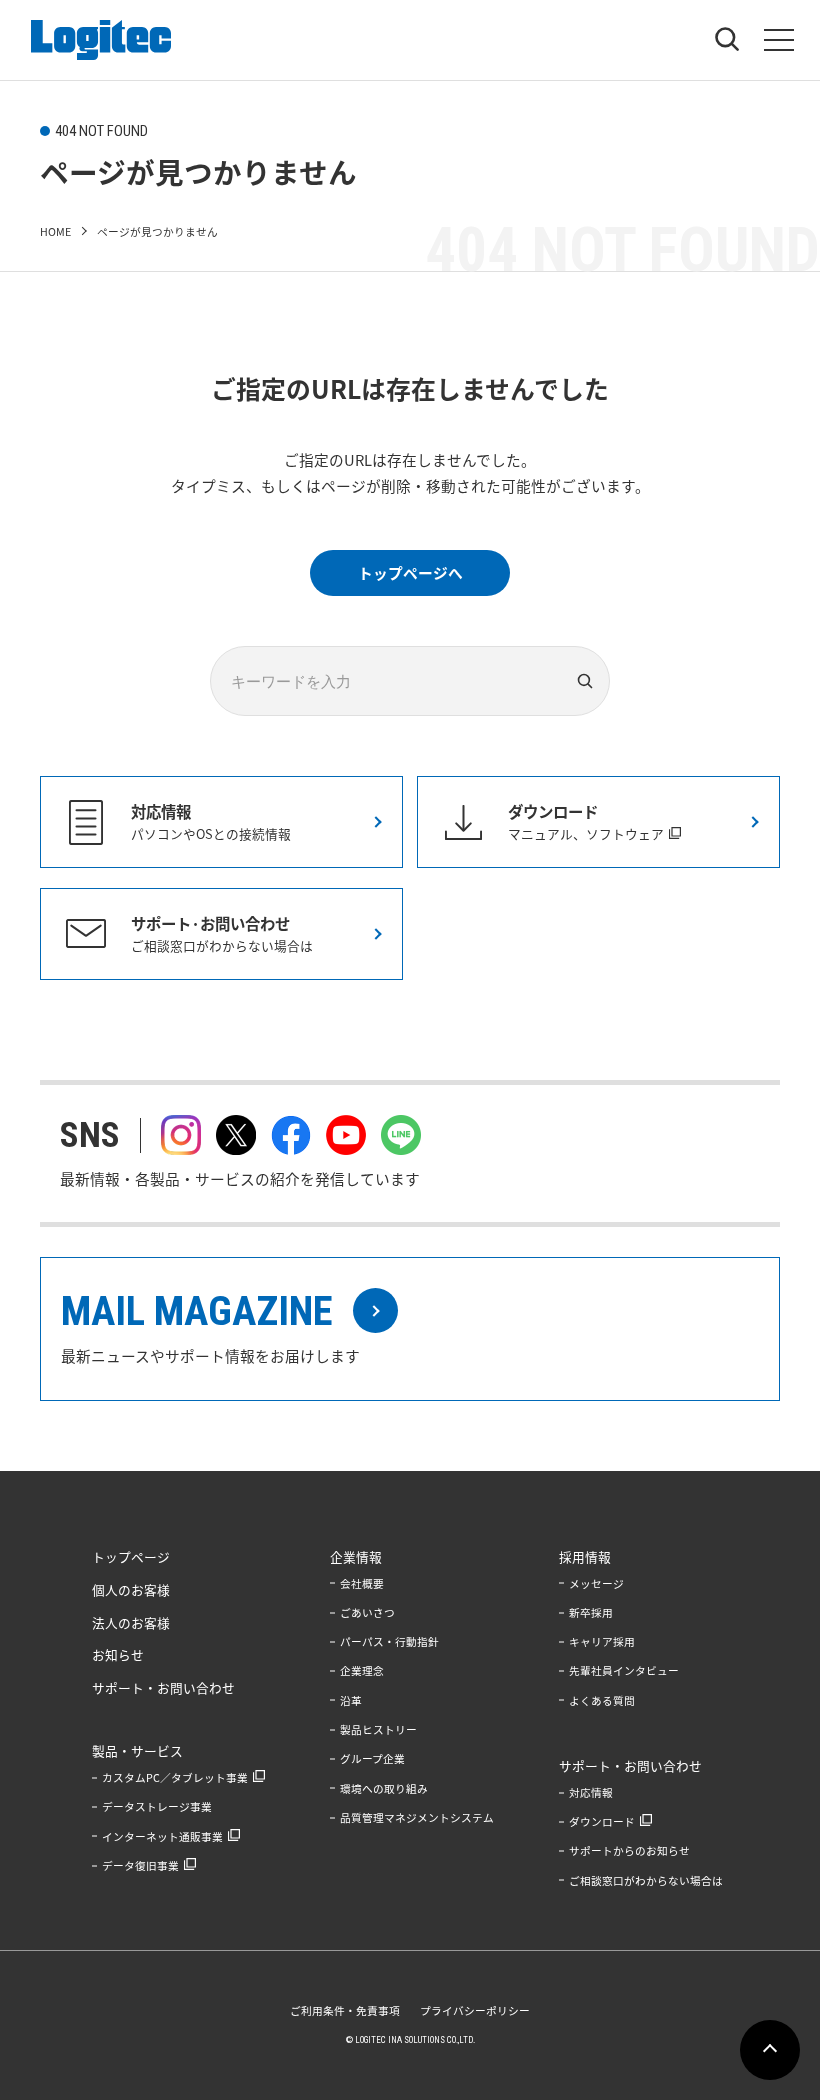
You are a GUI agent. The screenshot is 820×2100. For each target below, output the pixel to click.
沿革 (351, 1700)
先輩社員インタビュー (624, 1670)
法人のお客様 (131, 1622)
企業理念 (362, 1670)
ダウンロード (602, 1821)
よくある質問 (602, 1700)
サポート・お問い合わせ (163, 1687)
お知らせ (118, 1654)
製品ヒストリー (378, 1729)
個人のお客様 (131, 1589)
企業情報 (356, 1556)
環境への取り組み (384, 1788)
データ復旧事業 (140, 1865)
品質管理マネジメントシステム (417, 1817)
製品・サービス (137, 1750)
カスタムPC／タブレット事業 (175, 1777)
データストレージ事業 (157, 1806)
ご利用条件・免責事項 (345, 2010)
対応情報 (591, 1792)
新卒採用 (591, 1612)
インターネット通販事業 (162, 1836)
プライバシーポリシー (475, 2010)
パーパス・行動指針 (389, 1641)
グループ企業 (372, 1758)
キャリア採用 (602, 1641)
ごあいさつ (367, 1612)
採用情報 (585, 1556)
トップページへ (410, 573)
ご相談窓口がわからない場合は (646, 1880)
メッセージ (596, 1583)
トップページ (131, 1556)
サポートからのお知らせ (629, 1850)
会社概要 (362, 1583)
